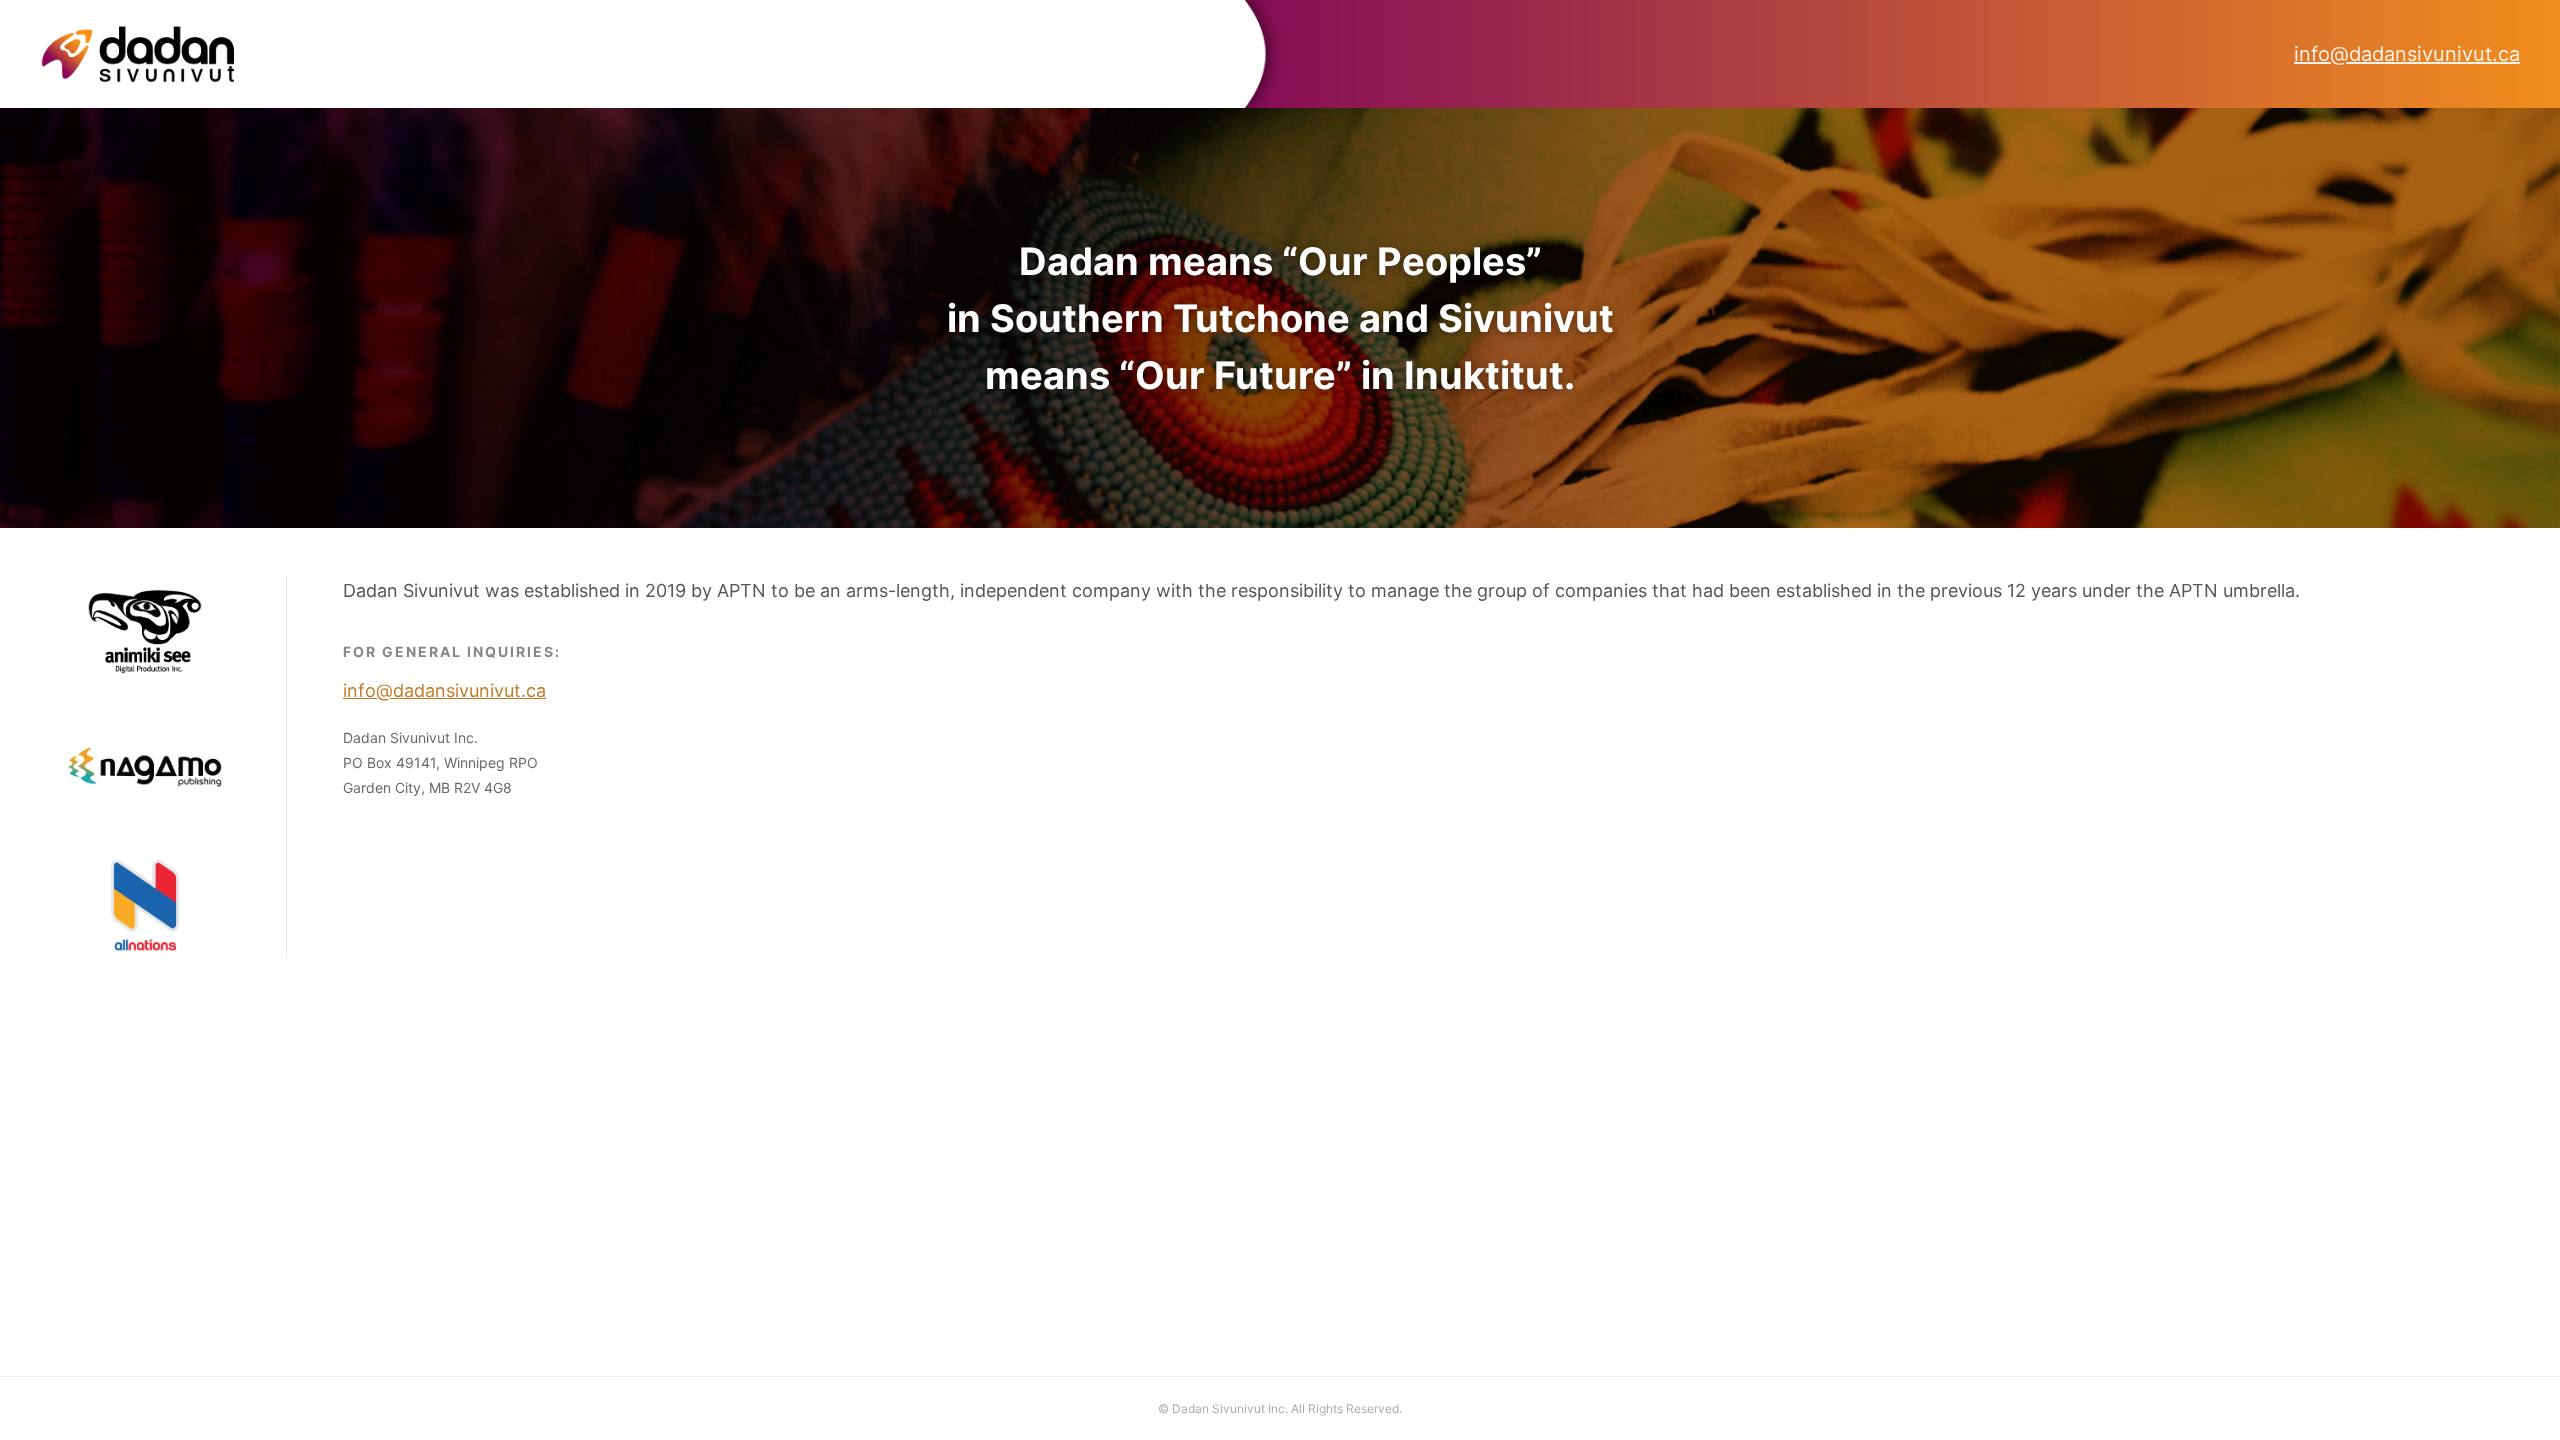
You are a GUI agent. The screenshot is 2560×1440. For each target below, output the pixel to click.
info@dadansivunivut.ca (2407, 54)
